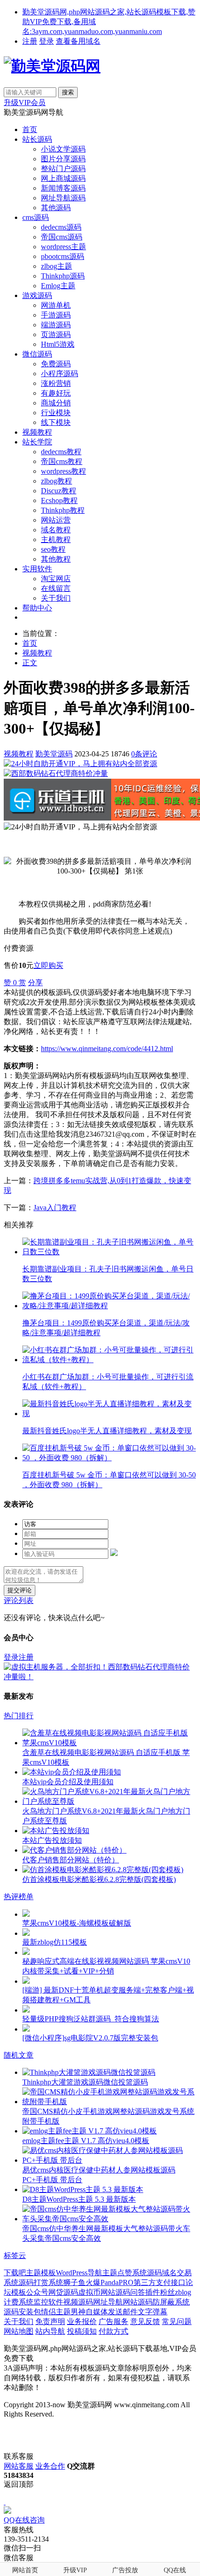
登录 (47, 41)
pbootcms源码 (63, 256)
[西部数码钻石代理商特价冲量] (56, 773)
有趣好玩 (56, 393)
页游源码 (56, 334)
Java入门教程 (55, 1208)
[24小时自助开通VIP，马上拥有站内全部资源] (80, 764)
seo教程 (53, 549)
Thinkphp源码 (63, 276)
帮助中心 (37, 608)
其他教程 (56, 559)
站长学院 (37, 442)
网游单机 (56, 305)
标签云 (15, 2255)
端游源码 (56, 325)
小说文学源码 (63, 149)
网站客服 (19, 2466)
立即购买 (48, 965)
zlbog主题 (57, 266)
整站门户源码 (63, 169)
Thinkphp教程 (63, 510)
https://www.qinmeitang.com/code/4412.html (107, 1049)
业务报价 (82, 2321)
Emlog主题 (58, 286)
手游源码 (56, 315)
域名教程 (56, 530)
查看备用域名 (78, 41)
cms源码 (36, 217)
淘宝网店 (56, 579)
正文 (30, 663)
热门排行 (19, 1716)
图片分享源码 (63, 159)
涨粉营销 (56, 383)
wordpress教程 (63, 471)
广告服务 (113, 2321)
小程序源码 (60, 374)
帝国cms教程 (62, 461)
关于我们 (56, 598)
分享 (35, 983)
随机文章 (19, 2055)
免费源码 (56, 364)
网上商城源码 (63, 178)
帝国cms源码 (62, 237)
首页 (30, 129)
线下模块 (56, 422)
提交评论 (20, 1590)
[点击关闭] (5, 2502)
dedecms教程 (61, 452)
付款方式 (113, 2331)
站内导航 (50, 2331)
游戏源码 (37, 295)
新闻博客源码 (63, 188)
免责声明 (50, 2321)
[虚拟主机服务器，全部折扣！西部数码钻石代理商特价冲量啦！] (100, 1677)
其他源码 (56, 208)
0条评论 (144, 754)
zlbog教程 (57, 481)
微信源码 (37, 354)
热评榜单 (19, 1897)
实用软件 (37, 569)
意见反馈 (145, 2321)
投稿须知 (82, 2331)
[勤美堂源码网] (52, 66)
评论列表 (19, 1600)
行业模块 (56, 413)
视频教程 (37, 432)
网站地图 (19, 2331)
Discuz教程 (59, 491)
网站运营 (56, 520)
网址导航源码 (63, 198)
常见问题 (177, 2321)
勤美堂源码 (54, 754)
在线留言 (56, 588)
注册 (30, 41)
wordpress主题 (63, 247)
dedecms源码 (61, 227)
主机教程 (56, 540)
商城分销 (56, 403)
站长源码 (37, 139)
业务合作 (50, 2466)
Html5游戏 (58, 344)
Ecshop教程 (59, 500)
